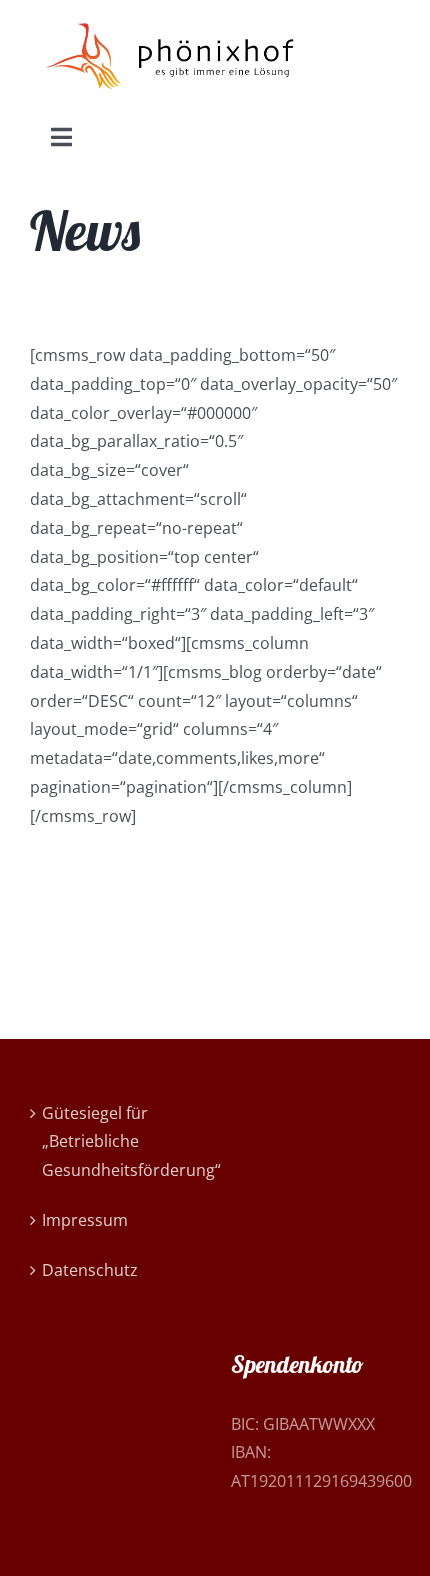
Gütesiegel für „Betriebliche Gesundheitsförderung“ (115, 1142)
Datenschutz (90, 1270)
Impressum (85, 1220)
